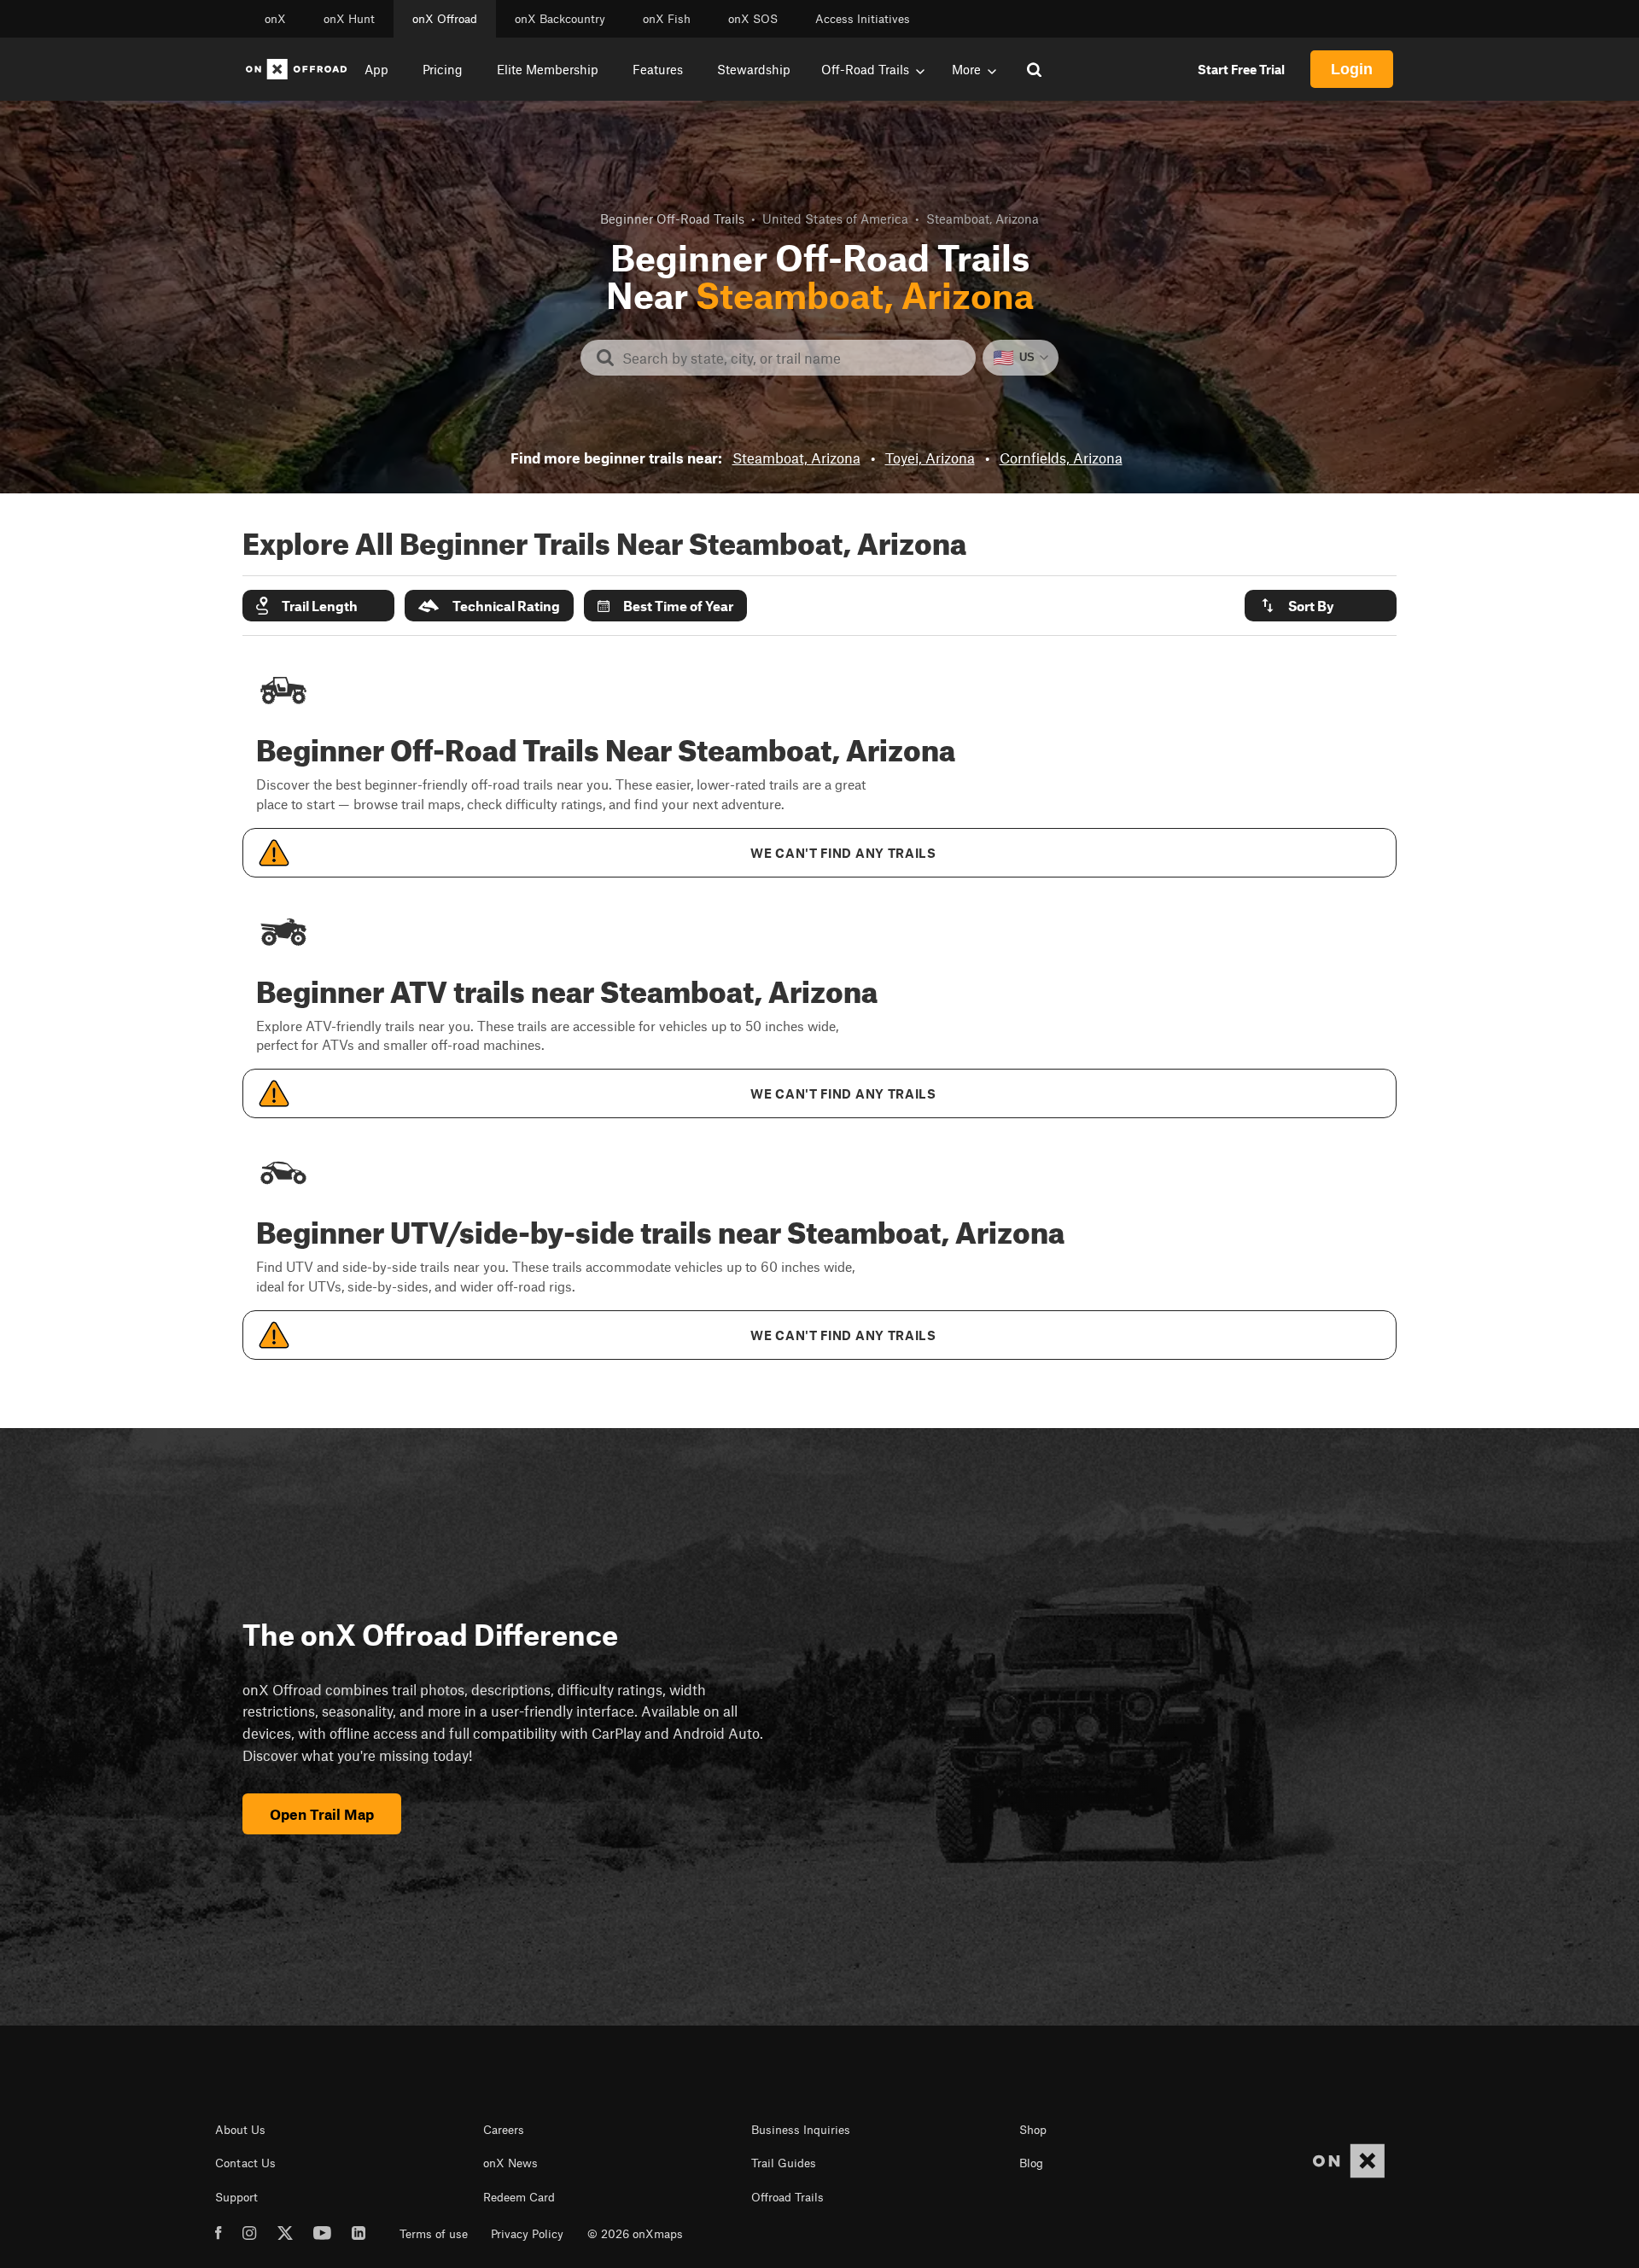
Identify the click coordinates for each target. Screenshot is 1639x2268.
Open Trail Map (322, 1814)
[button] (318, 606)
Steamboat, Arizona (796, 458)
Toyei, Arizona (930, 458)
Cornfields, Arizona (1061, 458)
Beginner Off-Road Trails (672, 219)
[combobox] (792, 358)
